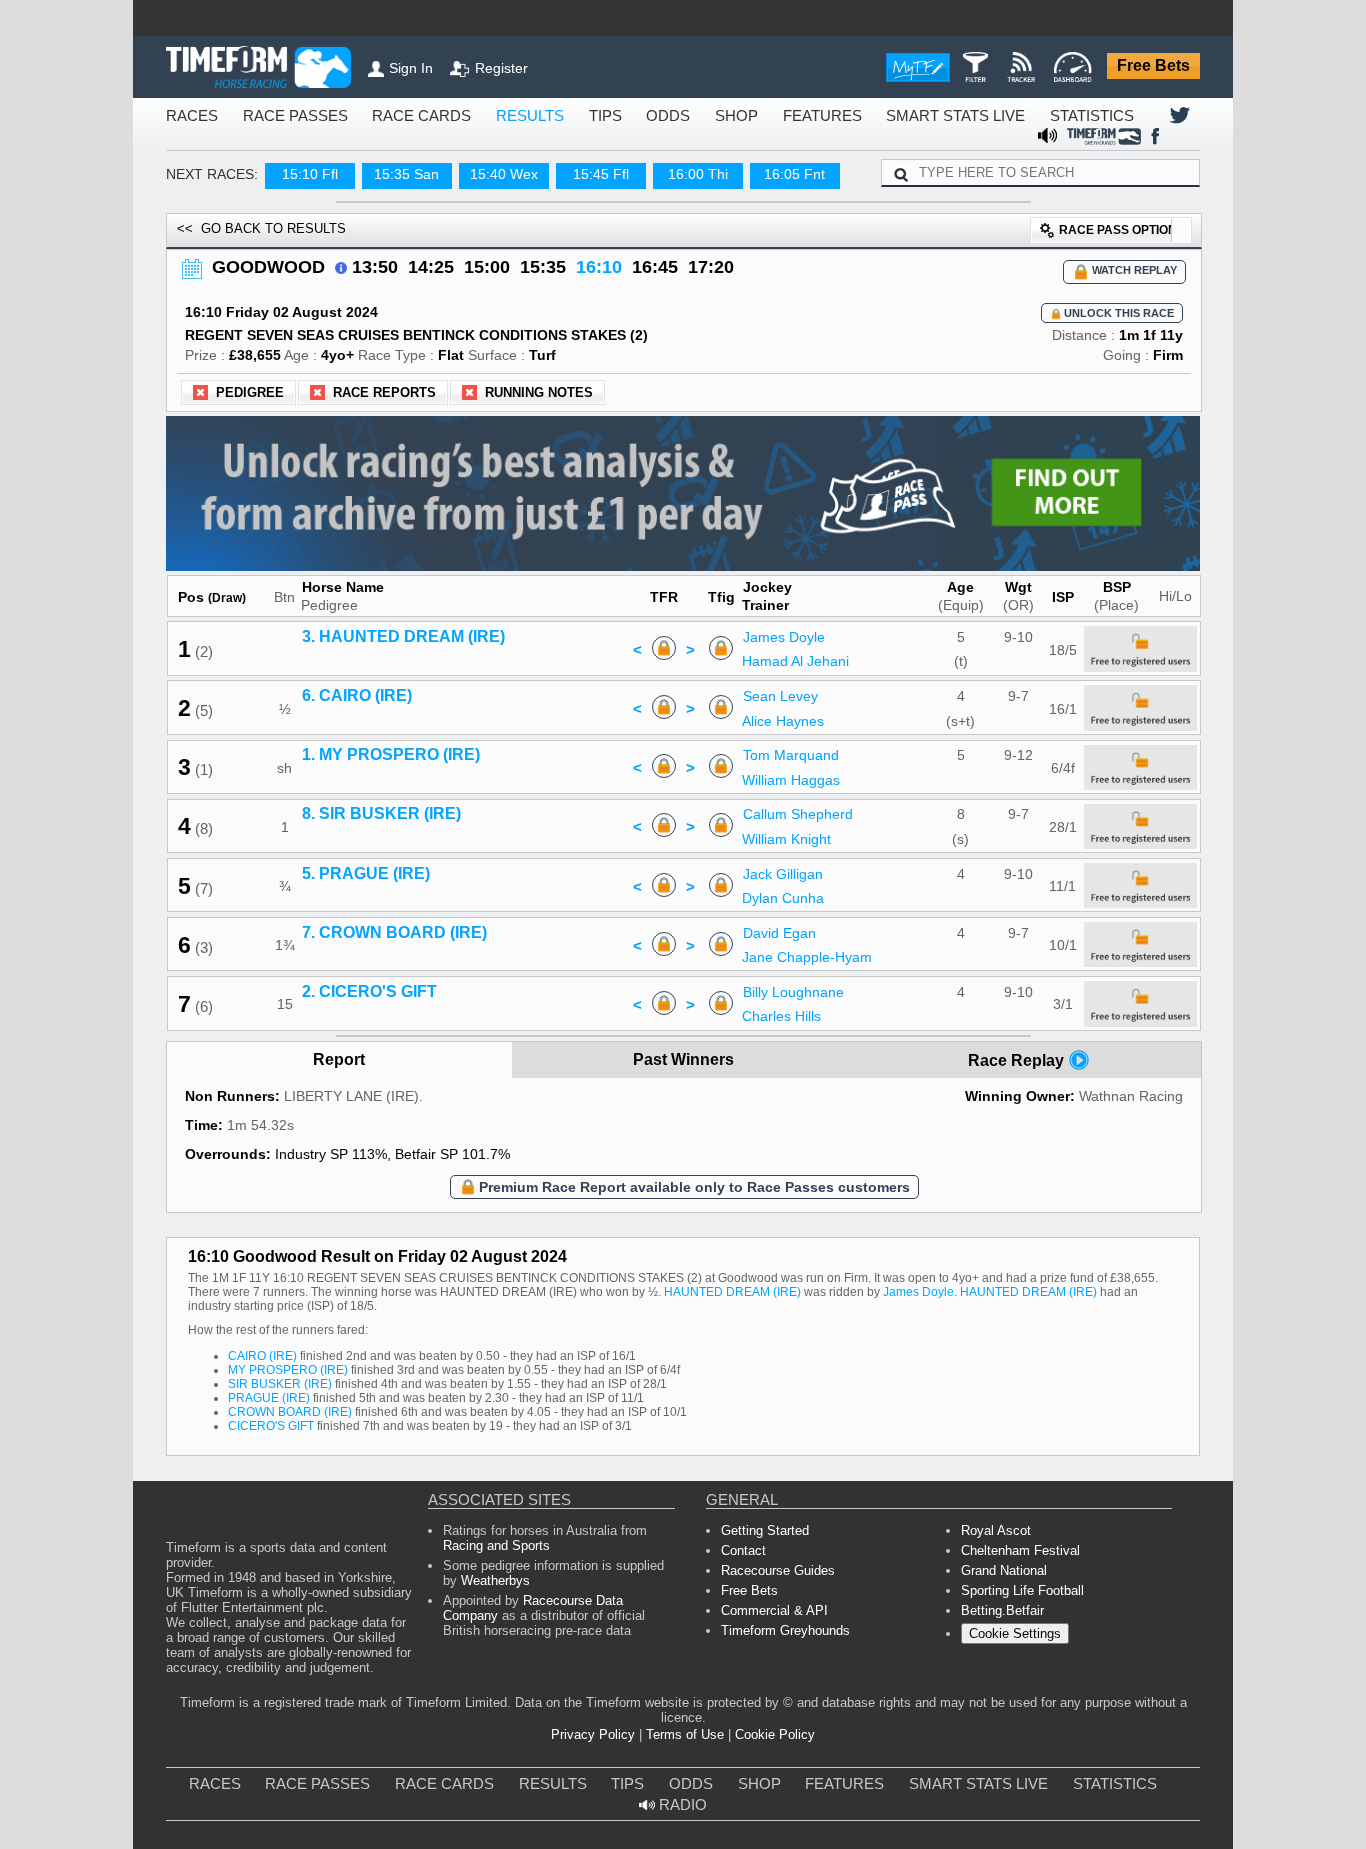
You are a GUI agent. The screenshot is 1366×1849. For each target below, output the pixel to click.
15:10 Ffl (291, 155)
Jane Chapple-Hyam (814, 950)
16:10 (554, 248)
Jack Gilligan (793, 867)
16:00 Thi (679, 155)
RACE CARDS (380, 116)
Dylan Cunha (790, 891)
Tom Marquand (799, 749)
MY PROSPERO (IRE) (275, 1364)
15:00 (454, 248)
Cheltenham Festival (1015, 1554)
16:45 (604, 248)
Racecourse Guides (772, 1576)
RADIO (1114, 1791)
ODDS (598, 116)
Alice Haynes (793, 714)
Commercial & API (771, 1620)
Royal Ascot (993, 1532)
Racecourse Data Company (592, 1610)
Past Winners (684, 1054)
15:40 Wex (485, 155)
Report (339, 1054)
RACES (187, 116)
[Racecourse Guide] (323, 248)
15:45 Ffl (582, 155)
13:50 (354, 248)
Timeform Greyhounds (781, 1642)
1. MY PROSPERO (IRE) (387, 749)
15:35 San (389, 155)
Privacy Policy (602, 1740)
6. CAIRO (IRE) (358, 689)
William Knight (796, 832)
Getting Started (761, 1532)
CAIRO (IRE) (256, 1349)
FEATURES (735, 116)
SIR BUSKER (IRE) (269, 1379)
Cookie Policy (765, 1740)
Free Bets (1158, 67)
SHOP (659, 116)
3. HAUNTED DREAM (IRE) (398, 630)
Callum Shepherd (806, 808)
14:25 (404, 248)
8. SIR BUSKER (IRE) (379, 808)
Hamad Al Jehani (803, 655)
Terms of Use (684, 1740)
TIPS (541, 116)
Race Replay (1018, 1054)
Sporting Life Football (1019, 1598)
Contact (743, 1554)
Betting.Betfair (998, 1620)
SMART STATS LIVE (851, 116)
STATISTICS (971, 116)
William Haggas (799, 773)
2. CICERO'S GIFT (369, 985)
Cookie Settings (1011, 1645)
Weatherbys (474, 1588)
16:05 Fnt (776, 155)
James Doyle (794, 630)
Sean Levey (790, 689)
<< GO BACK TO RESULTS (245, 209)
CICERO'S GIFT (264, 1424)
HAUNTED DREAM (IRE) (536, 1297)
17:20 (654, 248)
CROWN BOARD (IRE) (279, 1409)
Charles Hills (791, 1010)
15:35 (504, 248)
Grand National (1002, 1576)
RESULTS (473, 116)
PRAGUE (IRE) (261, 1394)
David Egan (788, 926)
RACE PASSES (274, 116)
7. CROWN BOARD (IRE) (390, 926)
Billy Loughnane (802, 985)
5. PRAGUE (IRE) (366, 867)
